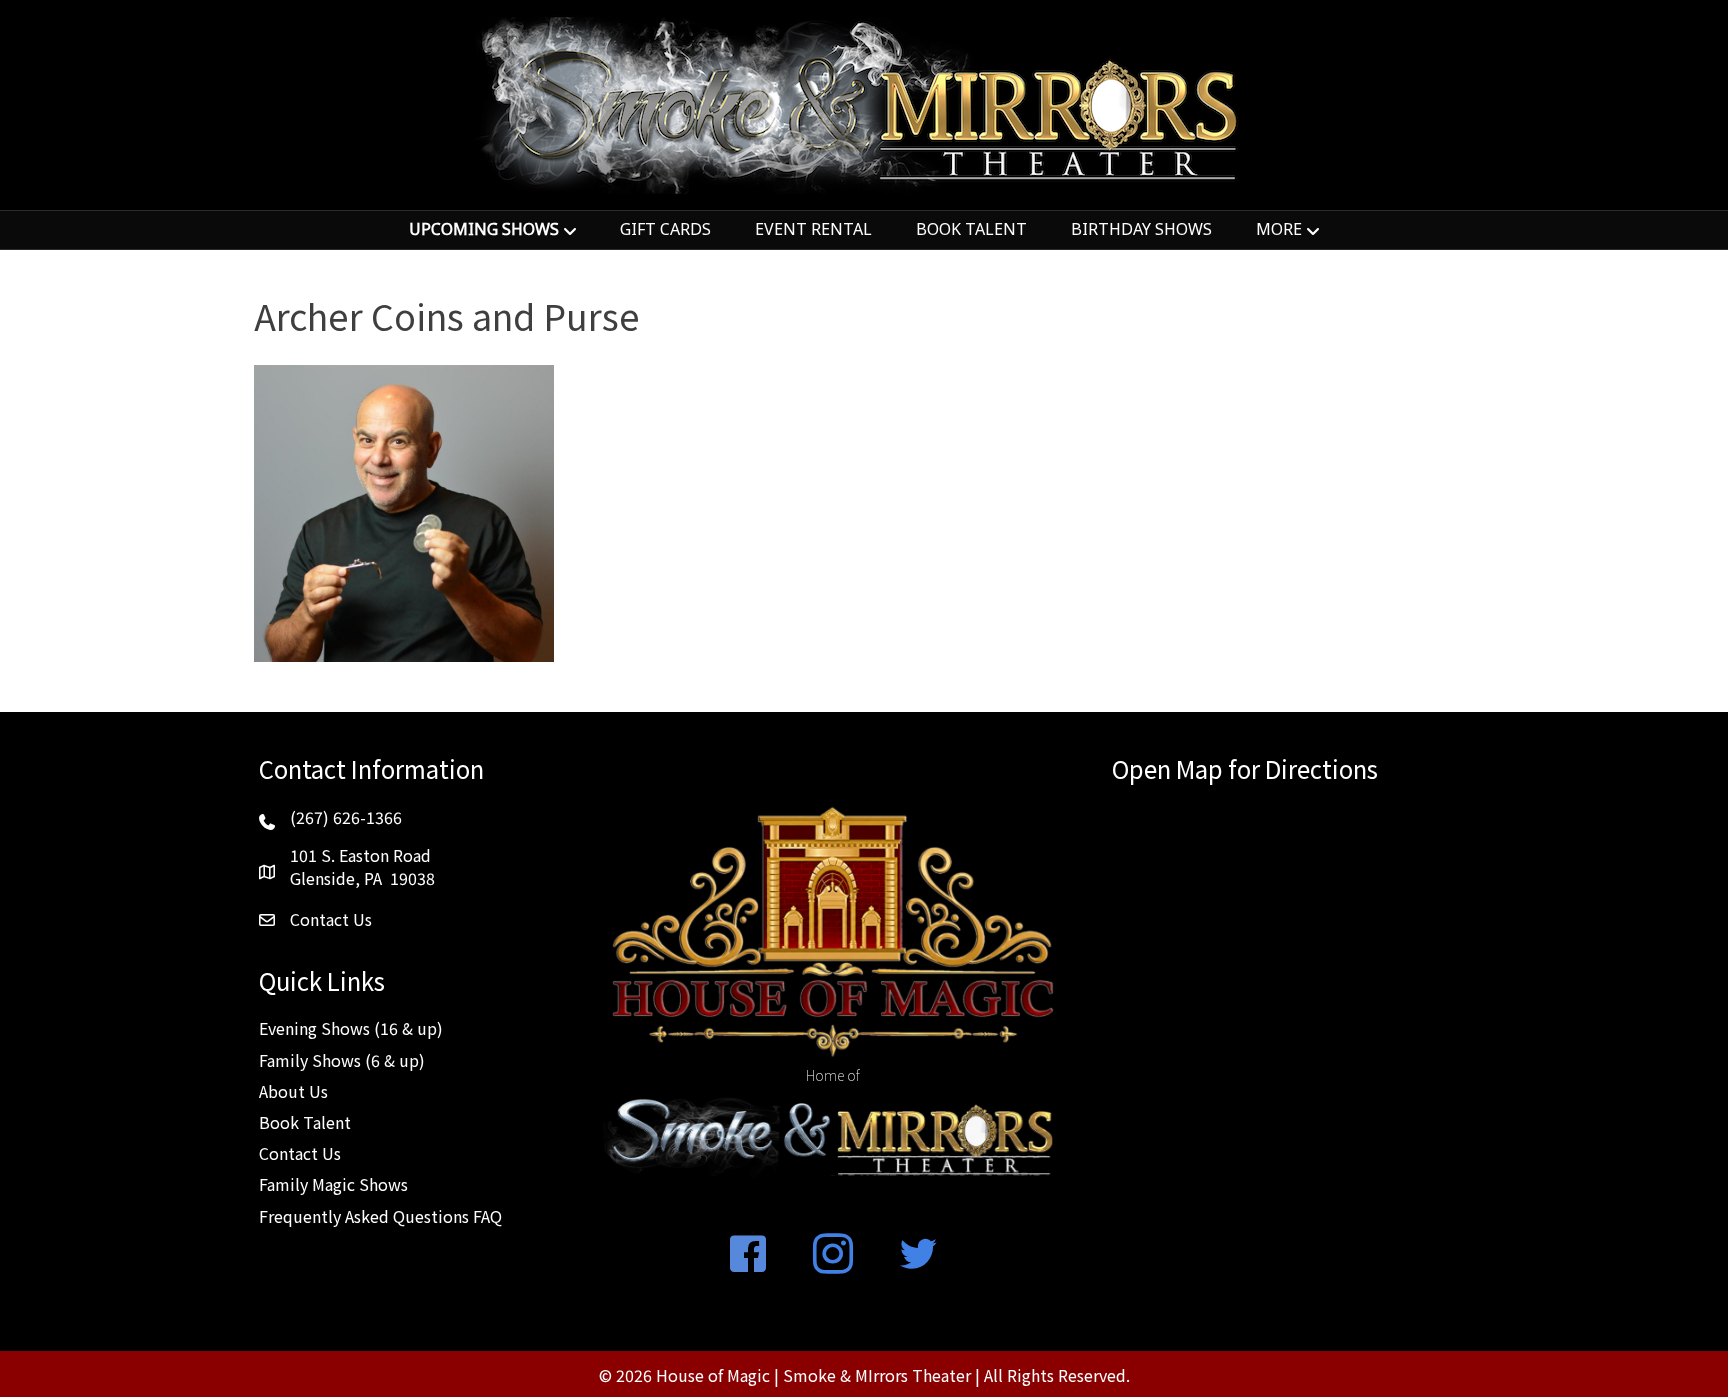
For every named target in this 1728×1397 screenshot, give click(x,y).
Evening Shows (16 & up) (351, 1028)
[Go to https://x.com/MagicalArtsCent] (918, 1255)
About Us (293, 1091)
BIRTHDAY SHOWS (1141, 229)
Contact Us (300, 1153)
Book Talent (305, 1122)
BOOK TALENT (971, 229)
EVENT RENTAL (813, 229)
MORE (1279, 229)
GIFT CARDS (665, 229)
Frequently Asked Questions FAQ (380, 1216)
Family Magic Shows (333, 1184)
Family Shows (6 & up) (342, 1060)
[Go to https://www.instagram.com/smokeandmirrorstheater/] (833, 1255)
